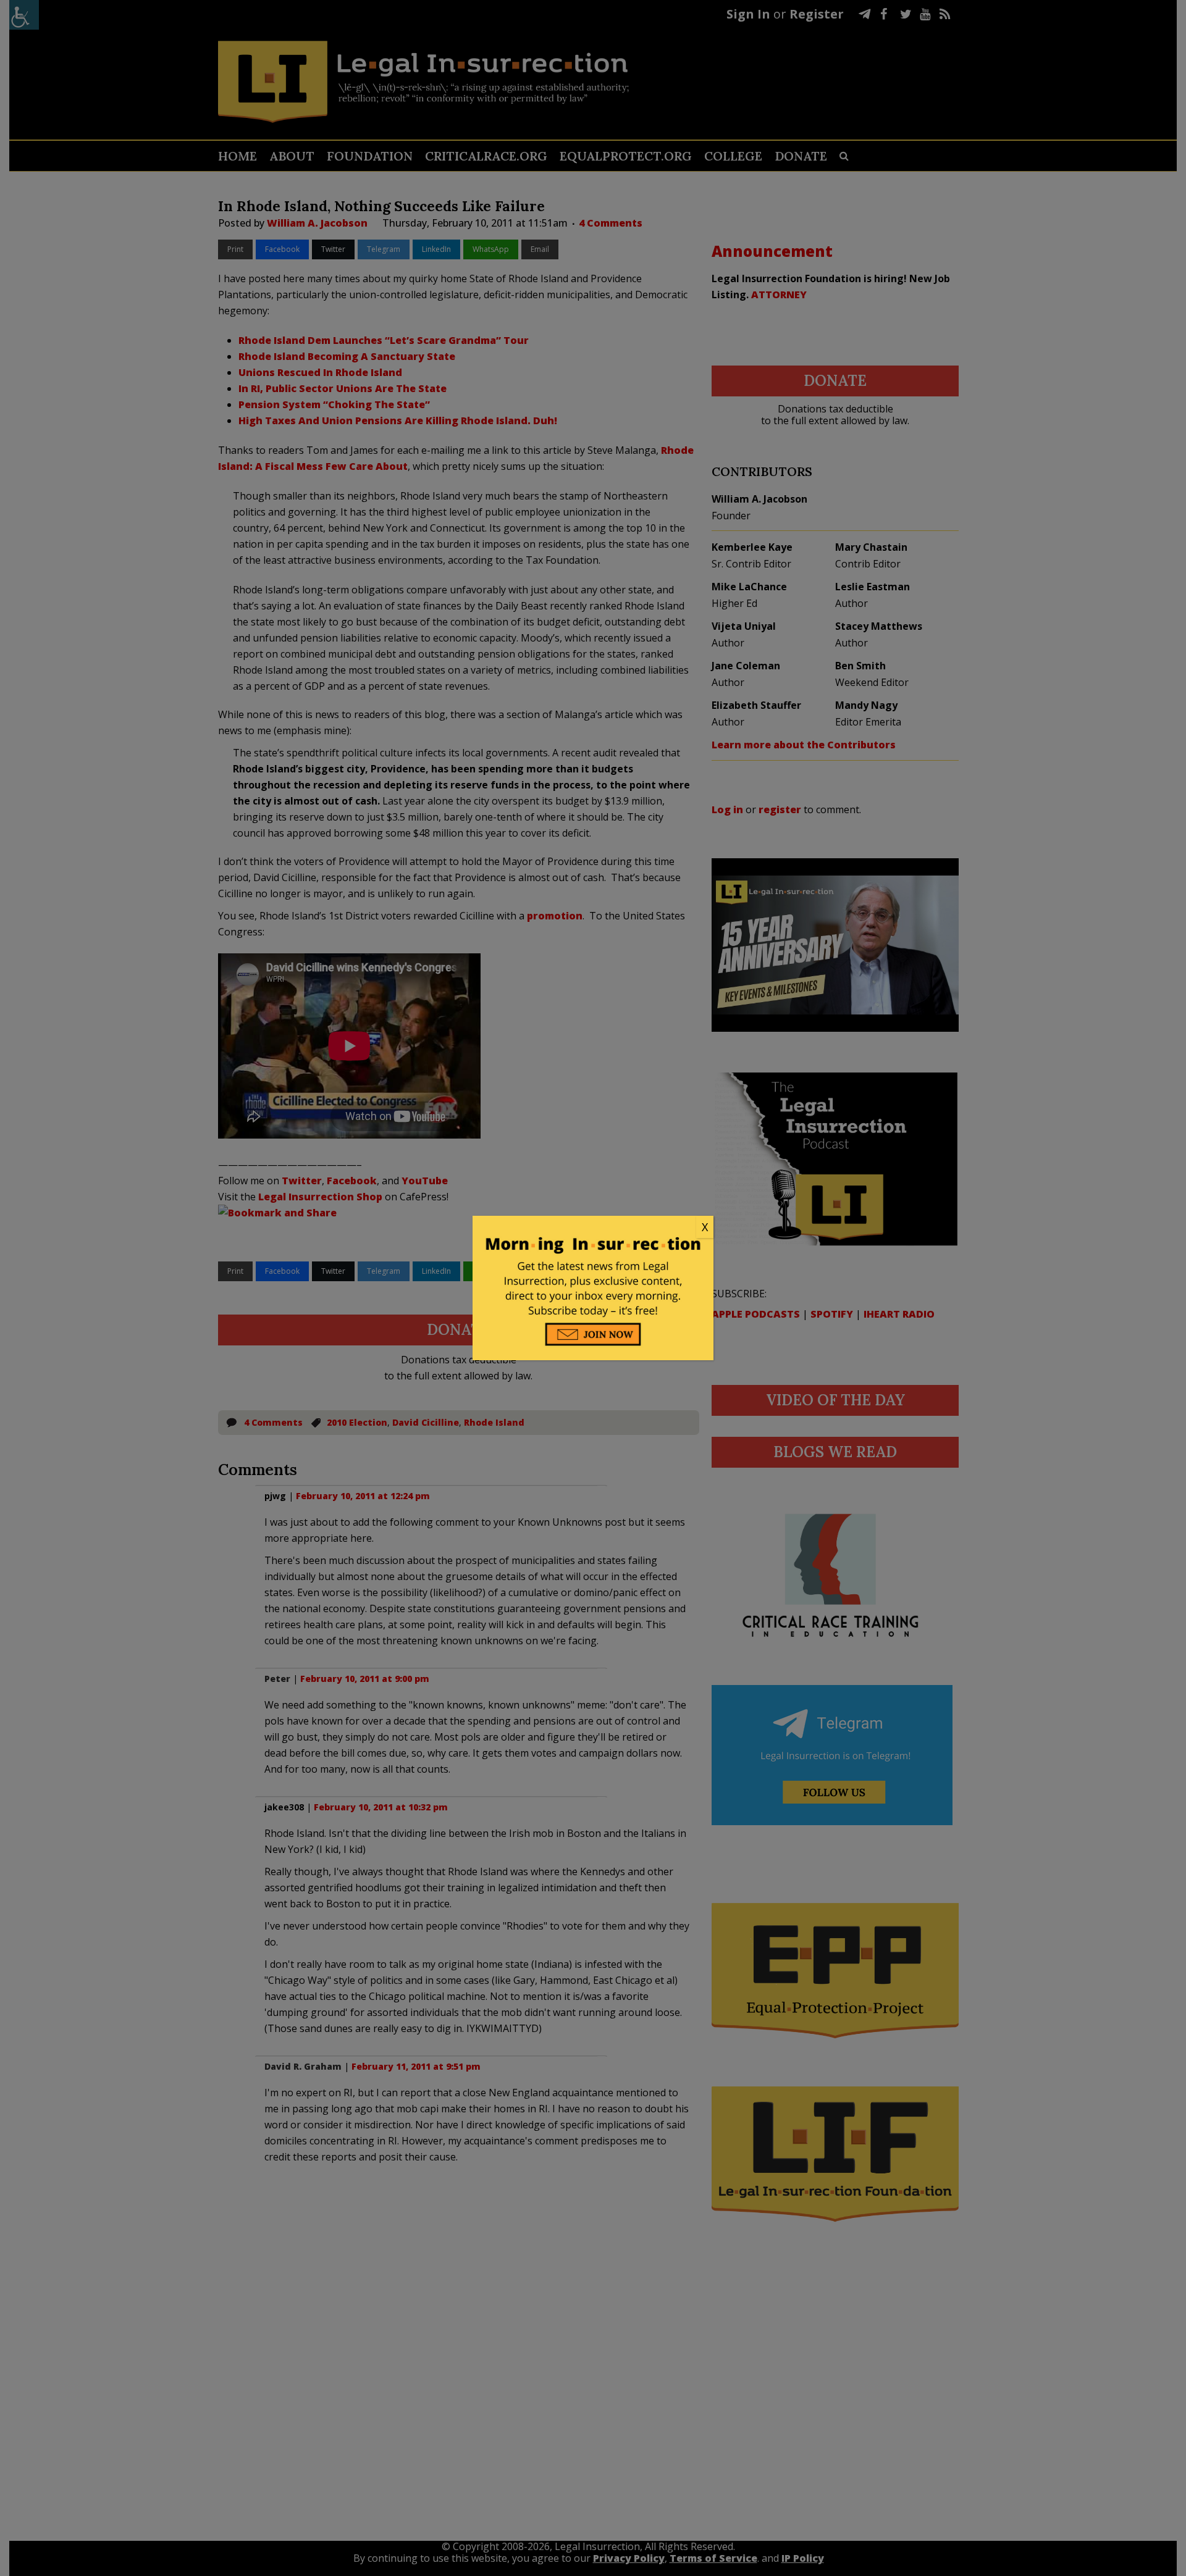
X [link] (705, 1227)
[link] (593, 1227)
